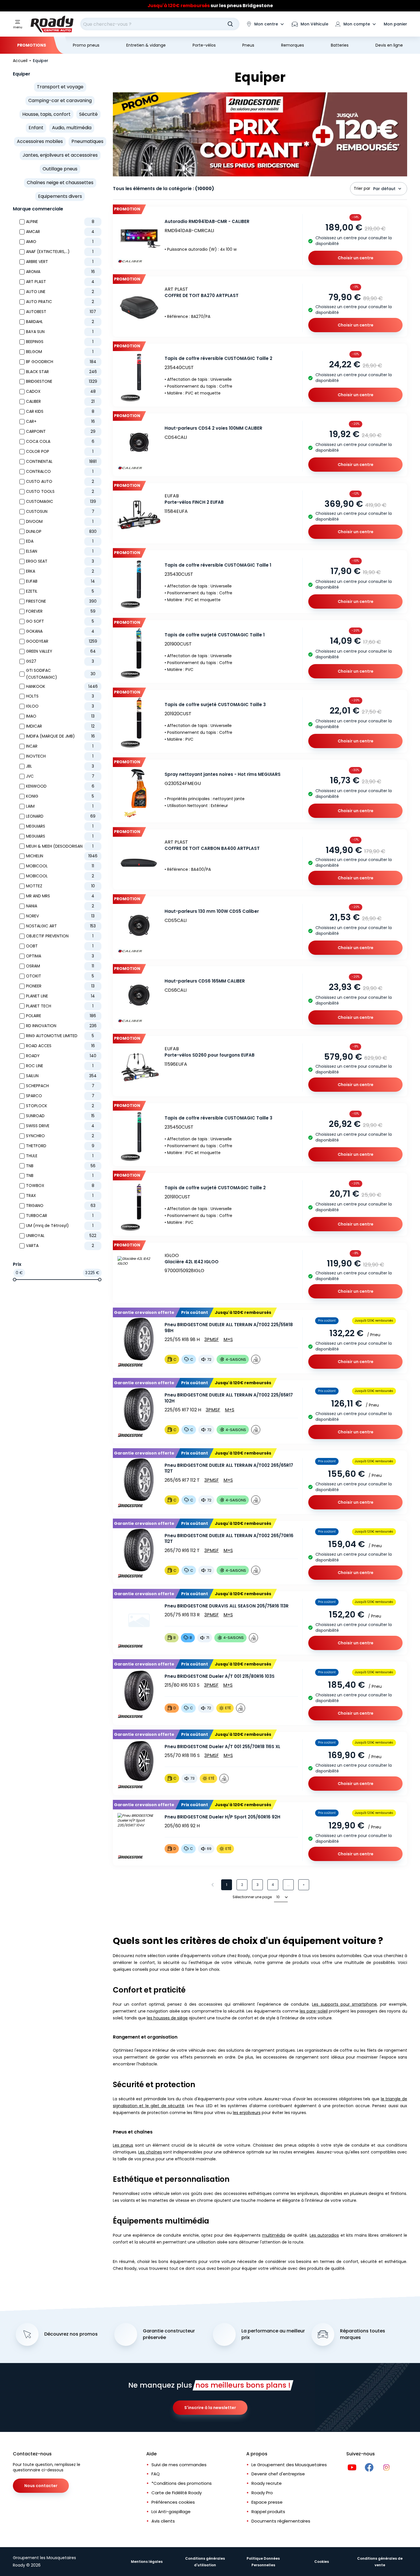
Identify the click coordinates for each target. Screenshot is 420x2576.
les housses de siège (167, 2018)
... (288, 1885)
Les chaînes (150, 2152)
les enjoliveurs (247, 2113)
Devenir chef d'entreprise (278, 2474)
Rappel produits (268, 2512)
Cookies (322, 2562)
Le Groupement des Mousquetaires (289, 2465)
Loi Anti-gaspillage (171, 2512)
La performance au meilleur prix (273, 2334)
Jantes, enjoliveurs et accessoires (60, 155)
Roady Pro (262, 2493)
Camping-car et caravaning (60, 100)
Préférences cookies (173, 2502)
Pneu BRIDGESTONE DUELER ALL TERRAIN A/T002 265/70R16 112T (229, 1539)
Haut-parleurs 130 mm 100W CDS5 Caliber (212, 911)
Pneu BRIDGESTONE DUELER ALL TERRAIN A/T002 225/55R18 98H (229, 1328)
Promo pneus (86, 45)
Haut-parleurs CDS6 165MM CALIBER (205, 981)
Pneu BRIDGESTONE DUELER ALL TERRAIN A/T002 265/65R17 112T (229, 1468)
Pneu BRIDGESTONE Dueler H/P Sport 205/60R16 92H (222, 1817)
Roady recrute (267, 2483)
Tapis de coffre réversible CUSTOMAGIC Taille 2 (218, 358)
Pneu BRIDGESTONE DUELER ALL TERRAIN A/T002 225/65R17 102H (229, 1398)
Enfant (36, 128)
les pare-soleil (314, 2011)
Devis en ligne (389, 45)
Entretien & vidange (146, 45)
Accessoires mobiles (40, 141)
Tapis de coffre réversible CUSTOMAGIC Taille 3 (218, 1118)
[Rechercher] (230, 24)
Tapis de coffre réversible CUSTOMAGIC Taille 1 (218, 565)
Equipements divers (60, 196)
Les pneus (123, 2145)
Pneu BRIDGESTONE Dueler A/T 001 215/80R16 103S (220, 1676)
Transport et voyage (60, 87)
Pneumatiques (87, 141)
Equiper (22, 74)
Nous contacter (41, 2486)
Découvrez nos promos (71, 2334)
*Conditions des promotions (182, 2483)
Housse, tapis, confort (46, 114)
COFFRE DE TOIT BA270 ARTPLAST (202, 295)
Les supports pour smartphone (344, 2004)
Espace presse (267, 2502)
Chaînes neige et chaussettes (60, 183)
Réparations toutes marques (363, 2334)
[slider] (15, 1280)
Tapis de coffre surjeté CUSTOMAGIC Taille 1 (215, 635)
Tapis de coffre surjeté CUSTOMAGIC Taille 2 (215, 1188)
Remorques (293, 45)
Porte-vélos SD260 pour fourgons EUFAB (210, 1055)
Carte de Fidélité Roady (177, 2493)
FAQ (156, 2474)
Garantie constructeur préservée (169, 2334)
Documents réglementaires (281, 2521)
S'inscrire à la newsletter (210, 2408)
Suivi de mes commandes (179, 2465)
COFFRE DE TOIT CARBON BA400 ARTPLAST (212, 848)
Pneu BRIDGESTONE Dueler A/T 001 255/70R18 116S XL (222, 1747)
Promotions (32, 45)
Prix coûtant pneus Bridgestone (210, 6)
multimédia (274, 2235)
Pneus (248, 45)
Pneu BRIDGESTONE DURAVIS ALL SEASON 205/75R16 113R (227, 1606)
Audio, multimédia (72, 128)
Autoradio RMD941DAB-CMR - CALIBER (207, 221)
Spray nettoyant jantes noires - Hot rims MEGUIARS (223, 774)
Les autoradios (324, 2235)
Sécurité (88, 114)
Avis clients (163, 2521)
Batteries (340, 45)
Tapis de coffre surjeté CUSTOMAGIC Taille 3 (215, 705)
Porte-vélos (204, 45)
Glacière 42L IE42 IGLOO (192, 1262)
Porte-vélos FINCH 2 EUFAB (194, 502)
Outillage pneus (60, 169)
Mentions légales (147, 2562)
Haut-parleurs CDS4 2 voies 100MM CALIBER (213, 428)
